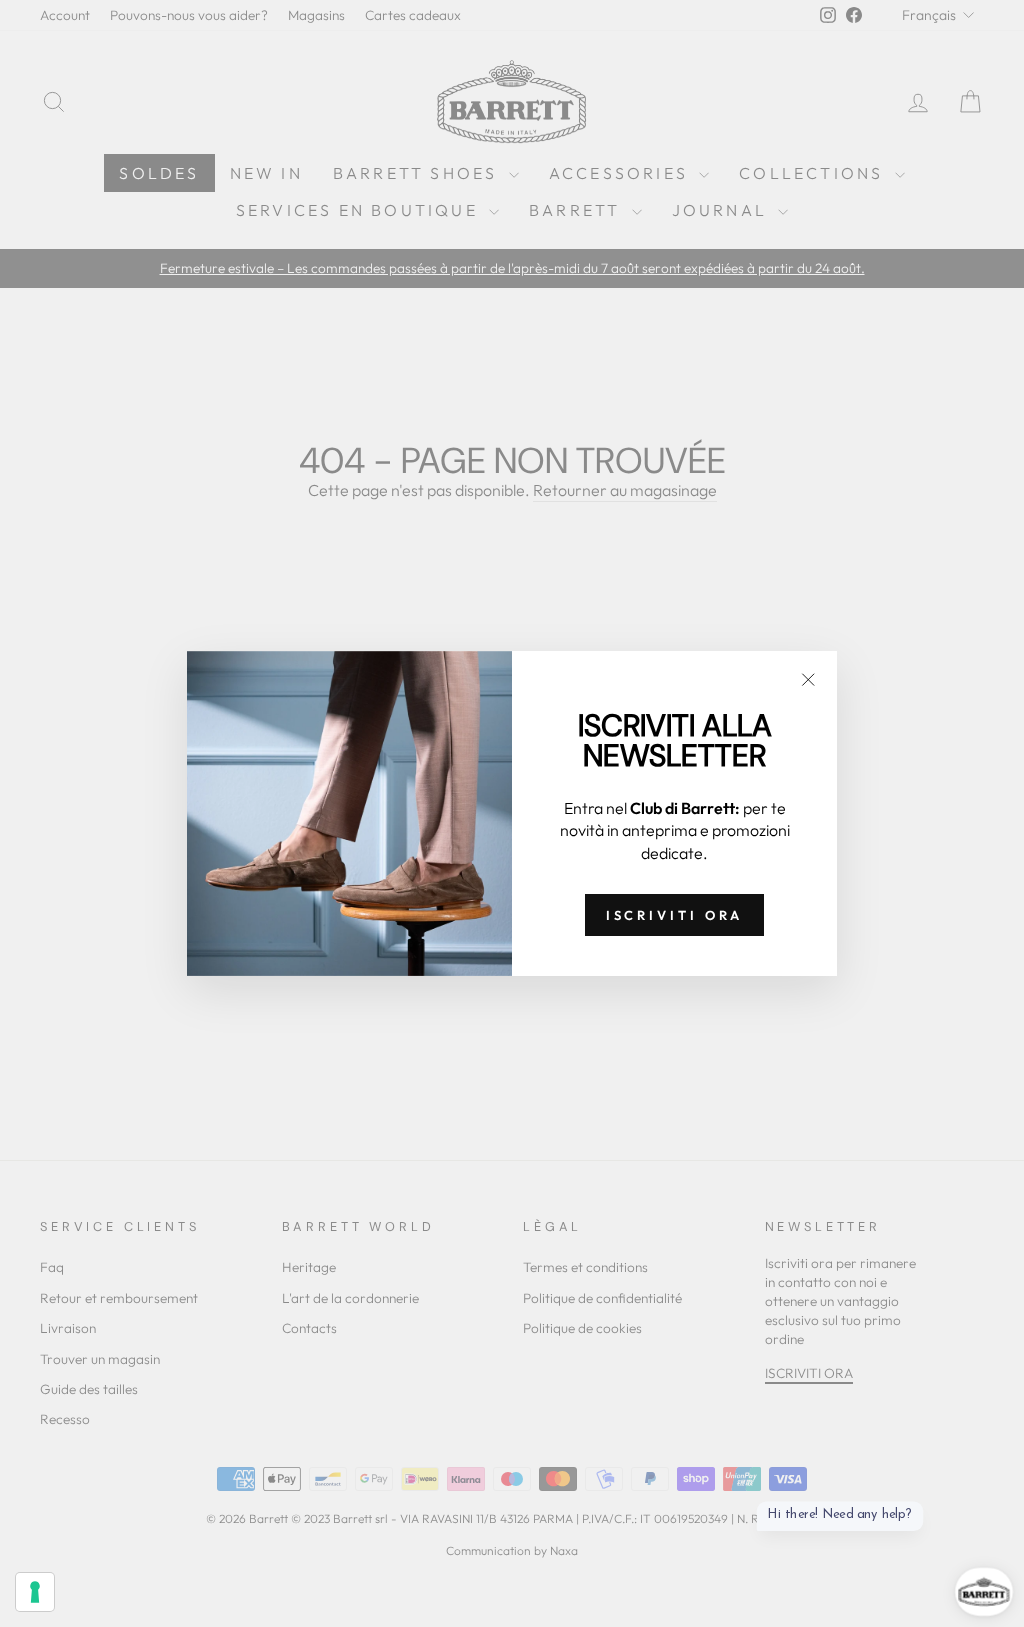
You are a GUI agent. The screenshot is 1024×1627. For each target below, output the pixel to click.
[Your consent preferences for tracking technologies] (35, 1592)
